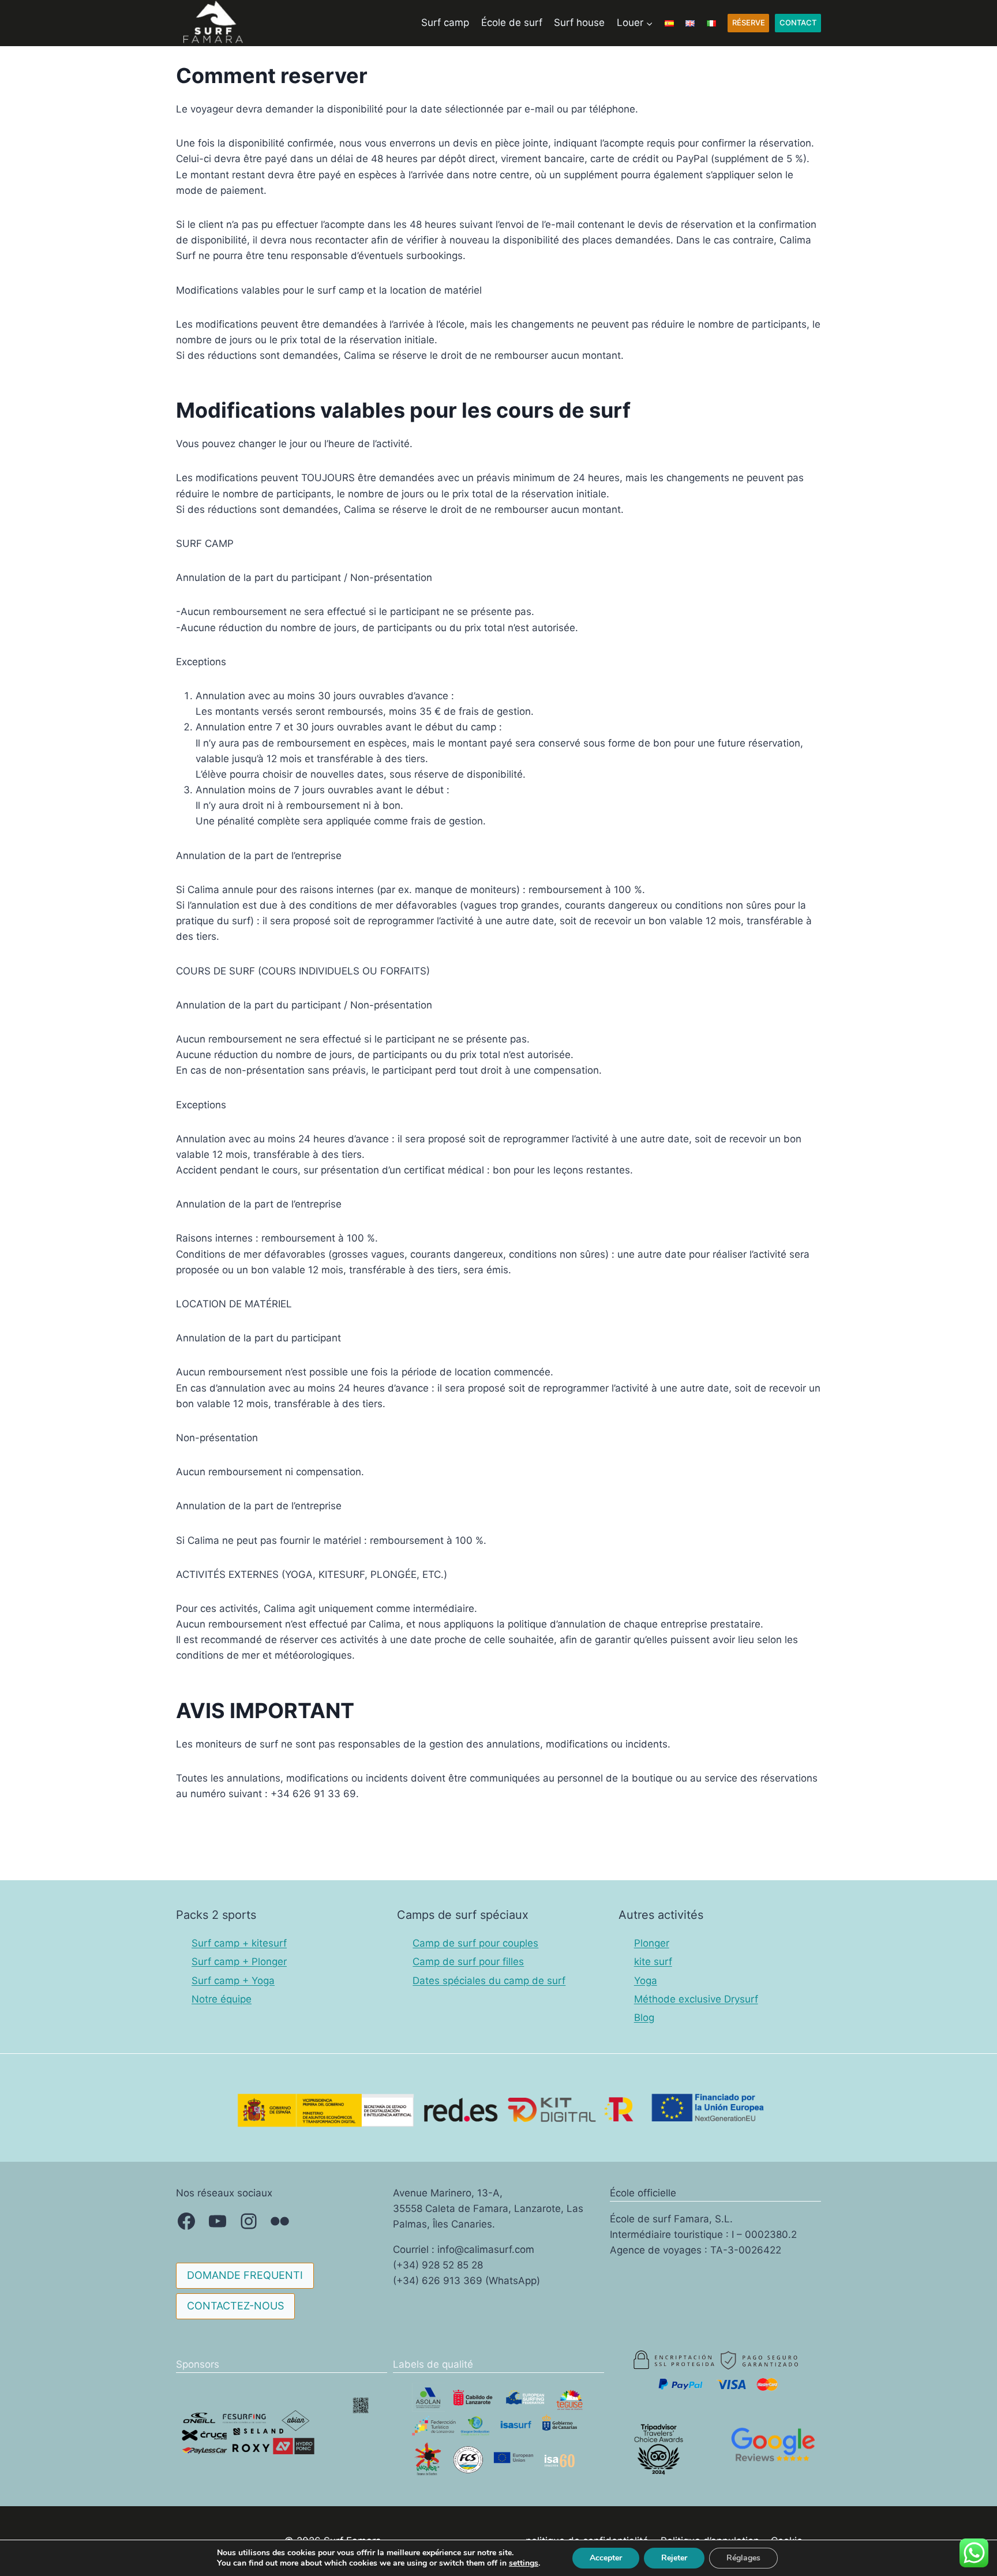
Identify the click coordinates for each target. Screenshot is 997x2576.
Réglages (743, 2558)
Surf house (579, 23)
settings (524, 2563)
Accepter (606, 2558)
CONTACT (798, 23)
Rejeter (674, 2558)
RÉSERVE (749, 23)
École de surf (512, 23)
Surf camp (445, 23)
